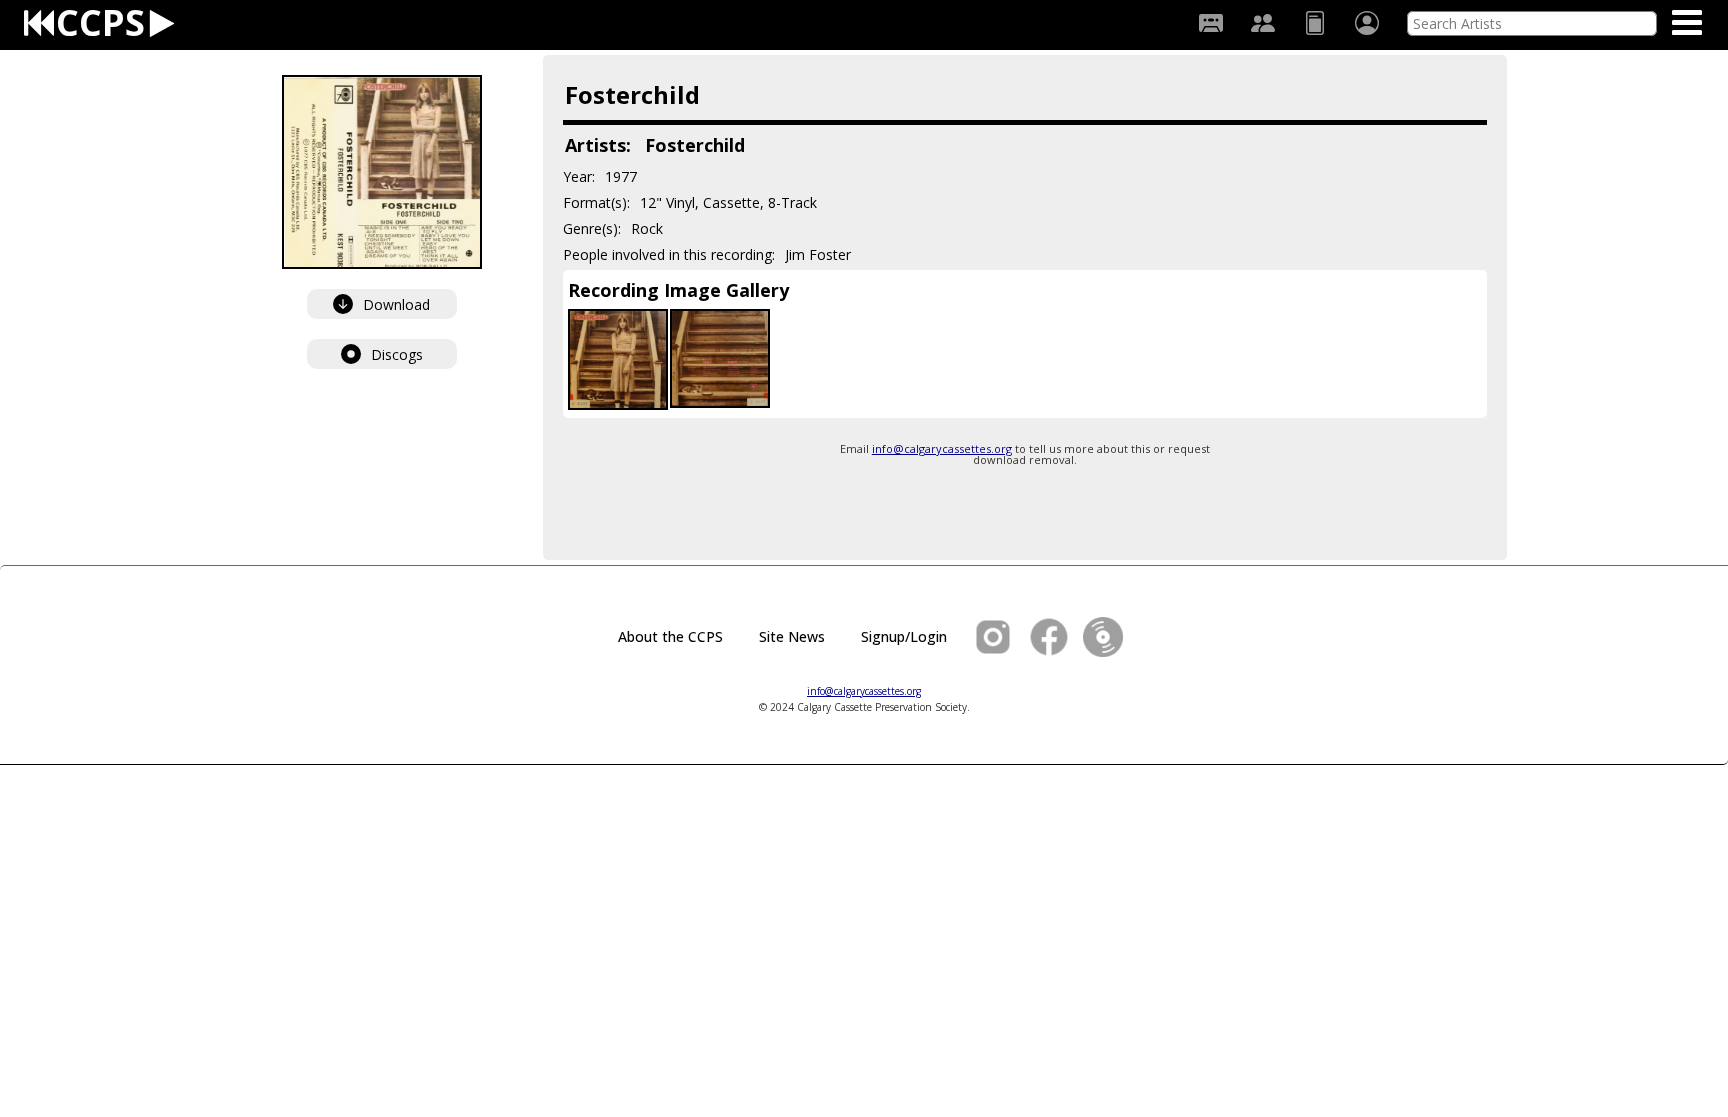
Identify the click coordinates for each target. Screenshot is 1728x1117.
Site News (792, 636)
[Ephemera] (1315, 23)
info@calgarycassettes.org (942, 448)
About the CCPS (670, 636)
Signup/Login (904, 636)
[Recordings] (1211, 23)
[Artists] (1263, 23)
